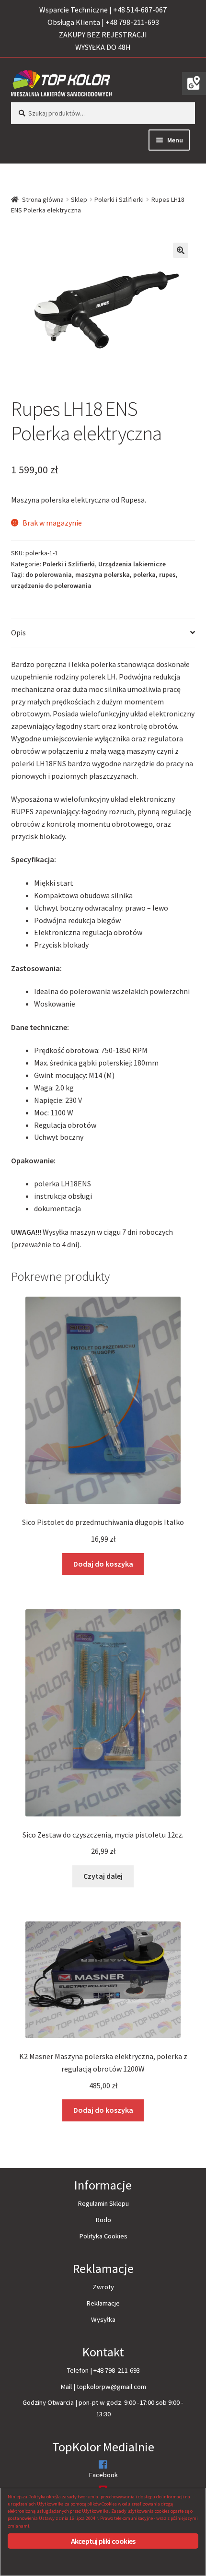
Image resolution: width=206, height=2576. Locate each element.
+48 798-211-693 (117, 2370)
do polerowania (49, 574)
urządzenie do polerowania (51, 585)
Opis (18, 632)
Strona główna (43, 199)
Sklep (79, 199)
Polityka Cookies (103, 2236)
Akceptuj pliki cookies (103, 2541)
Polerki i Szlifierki (119, 199)
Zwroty (103, 2287)
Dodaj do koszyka (103, 1564)
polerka (144, 574)
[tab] (103, 633)
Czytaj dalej (103, 1876)
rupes (167, 574)
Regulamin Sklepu (103, 2203)
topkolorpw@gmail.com (111, 2387)
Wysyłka (103, 2319)
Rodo (103, 2220)
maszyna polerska (103, 574)
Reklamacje (103, 2303)
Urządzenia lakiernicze (132, 564)
